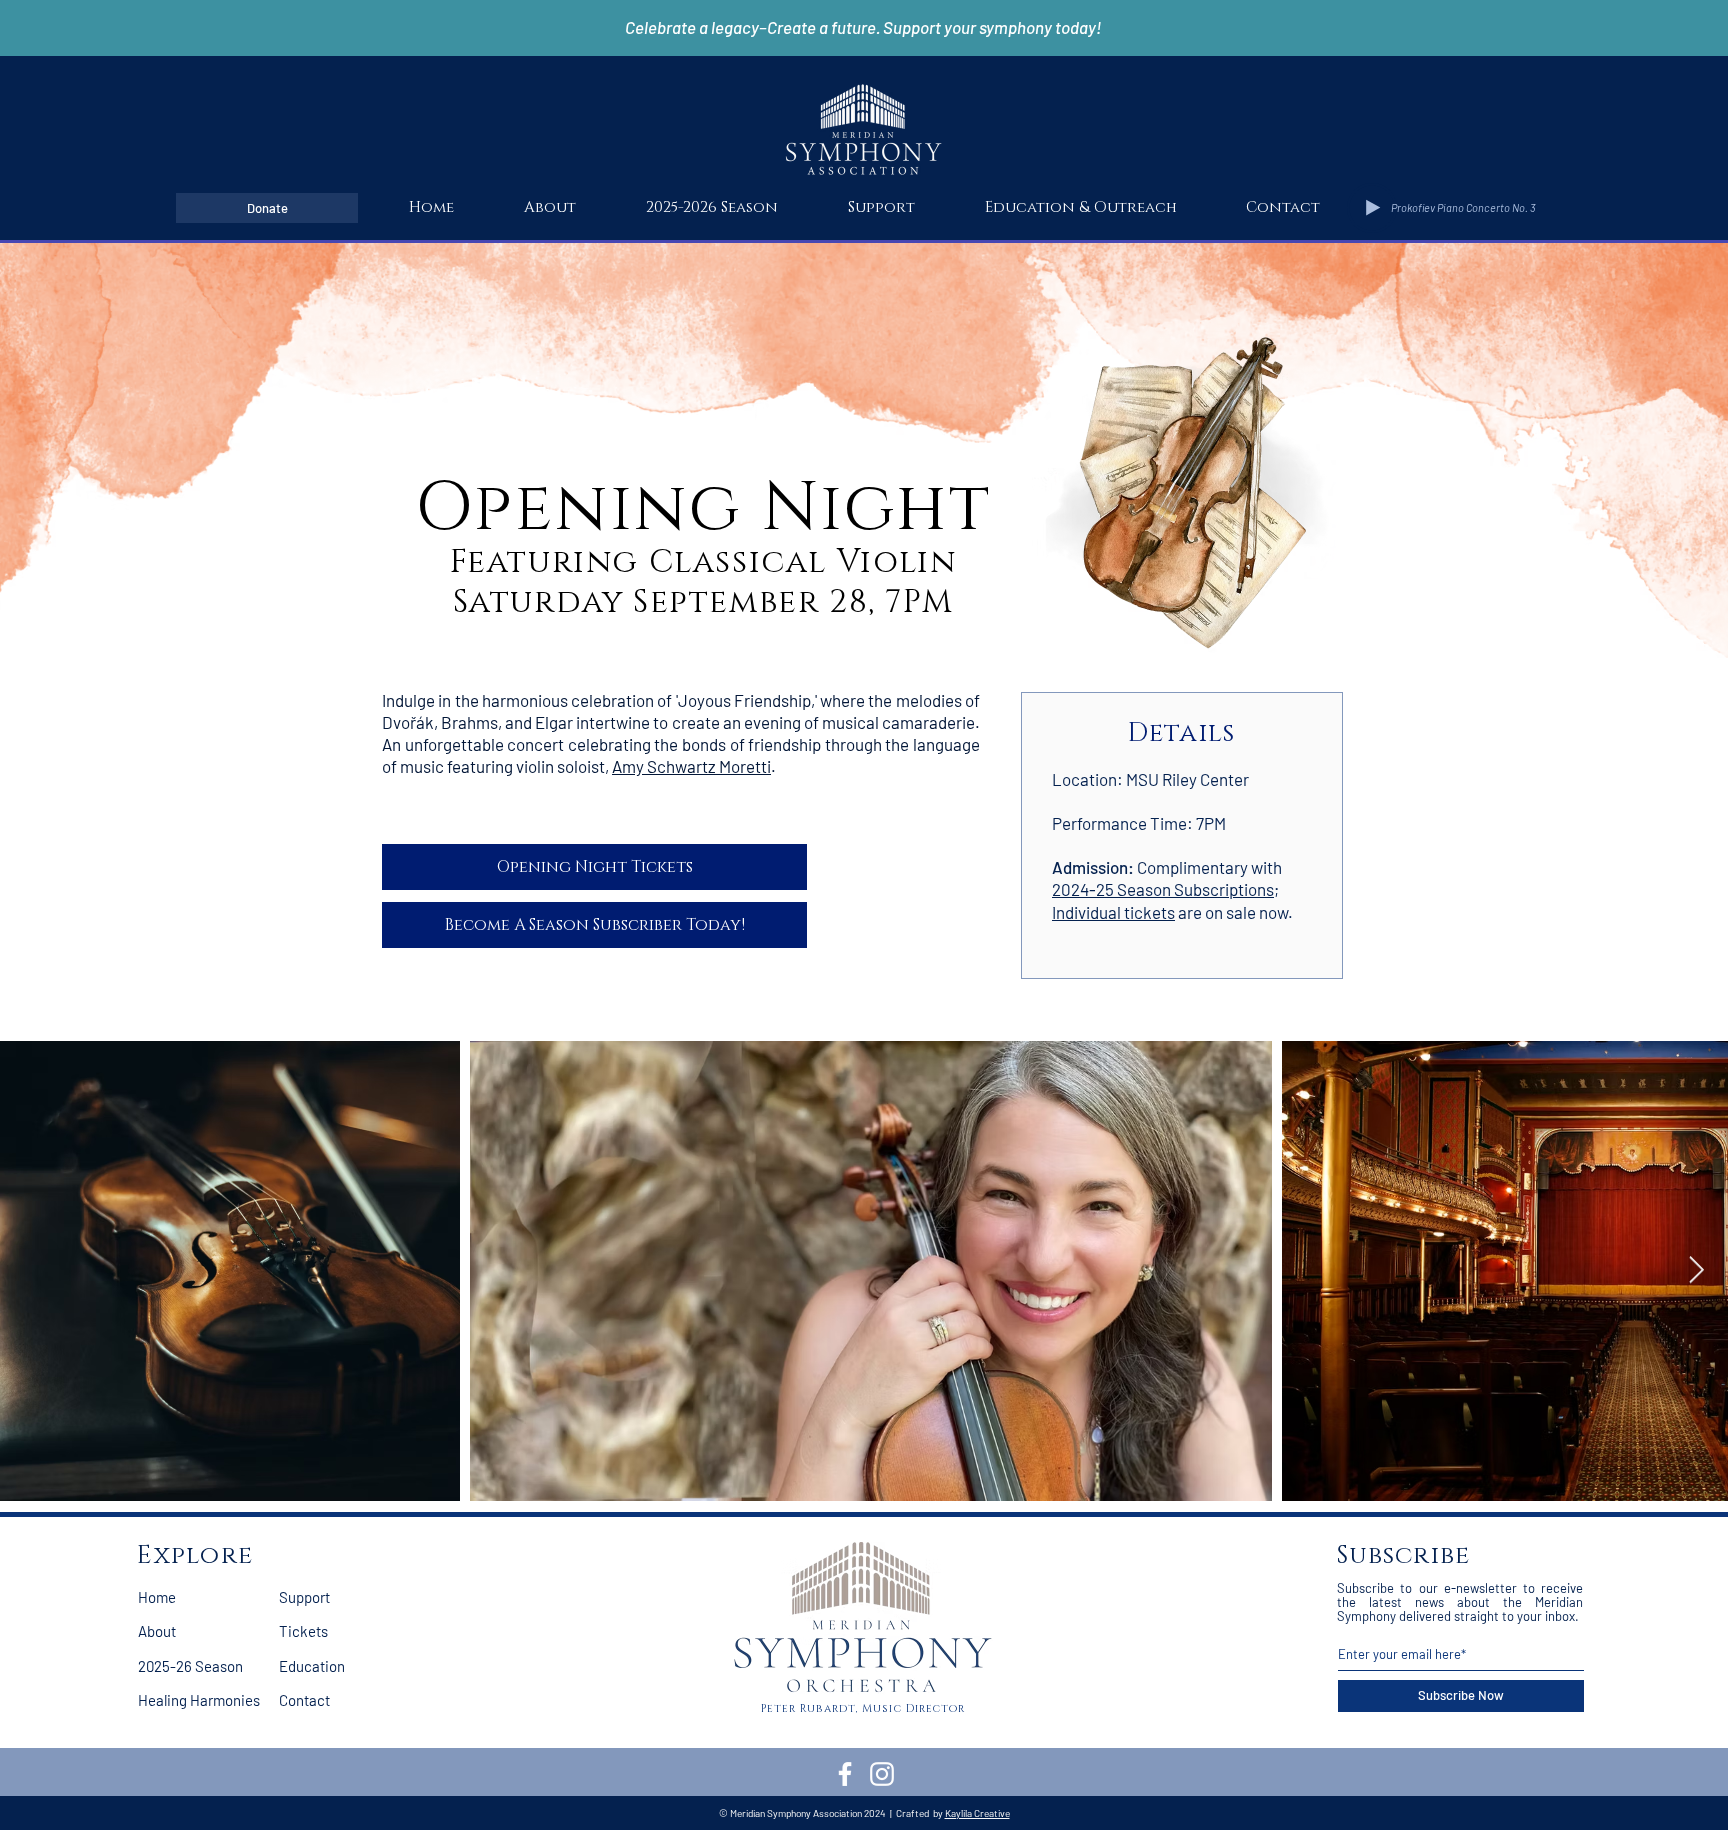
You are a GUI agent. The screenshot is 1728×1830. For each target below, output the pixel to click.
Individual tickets (1113, 912)
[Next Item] (1696, 1270)
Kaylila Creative (977, 1813)
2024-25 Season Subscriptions (1163, 889)
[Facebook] (845, 1774)
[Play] (1372, 208)
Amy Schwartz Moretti (691, 766)
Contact (304, 1700)
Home (157, 1597)
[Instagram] (882, 1774)
